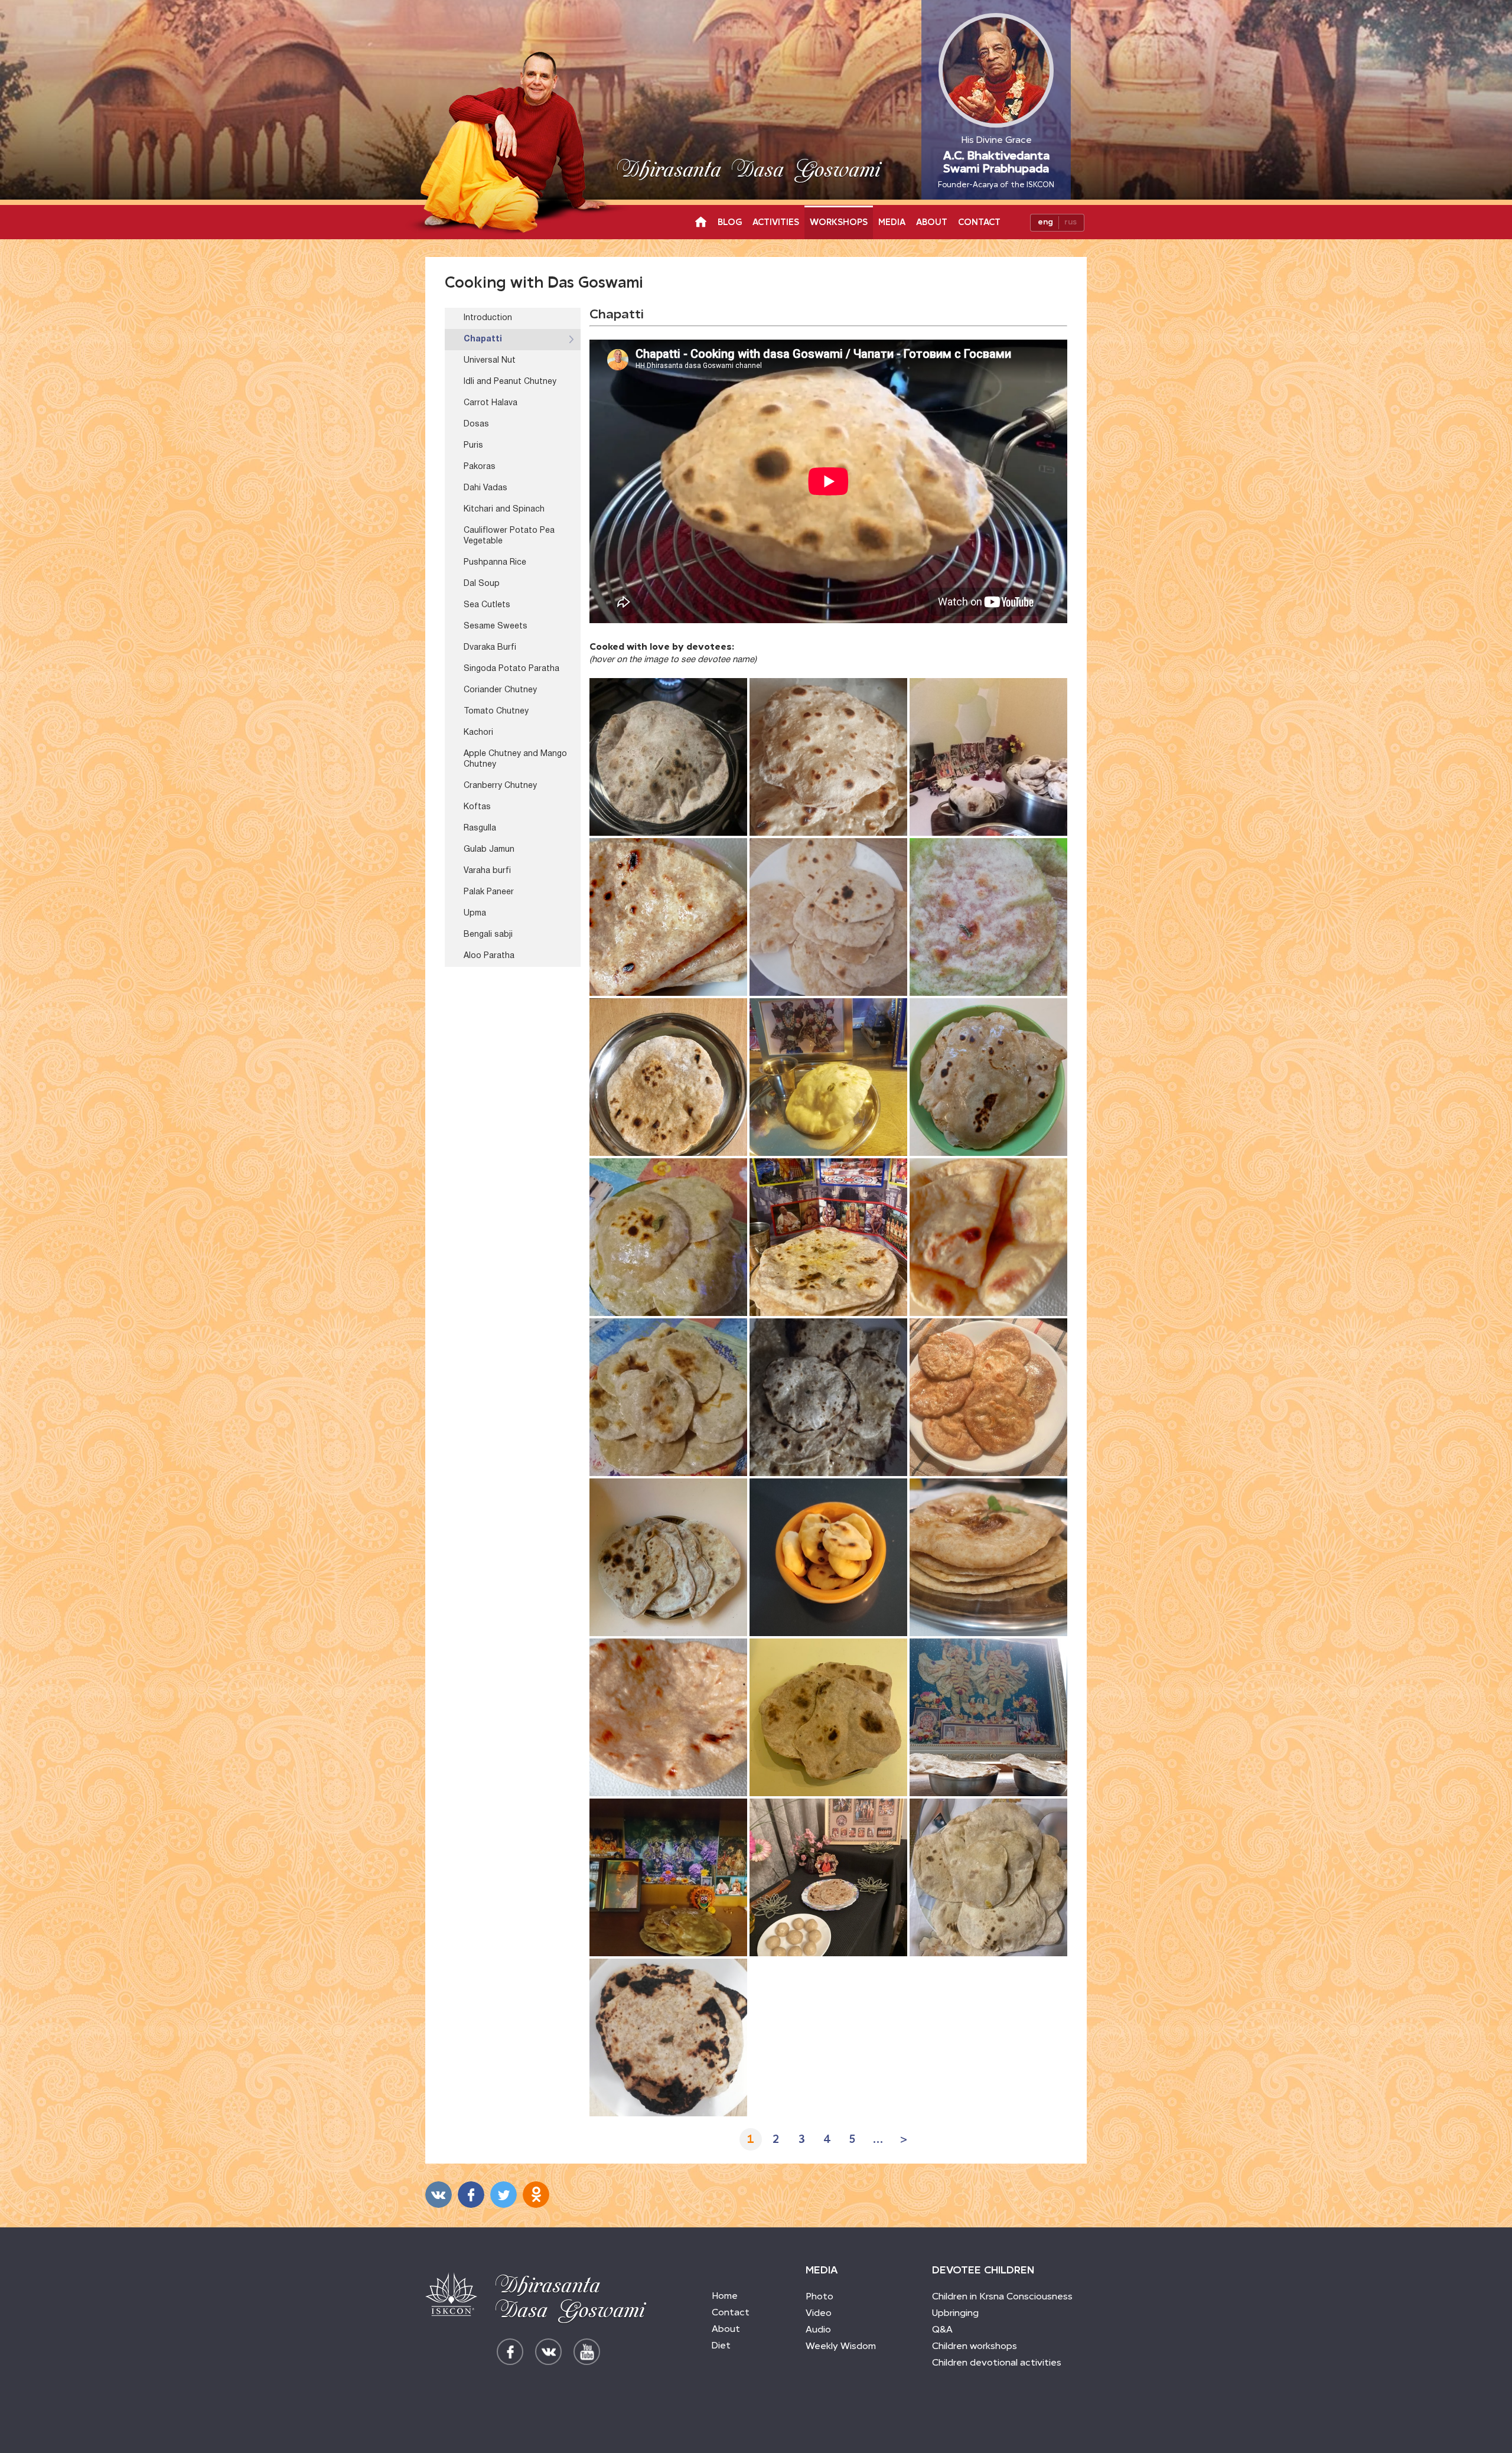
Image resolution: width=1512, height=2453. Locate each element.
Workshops (839, 222)
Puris (473, 446)
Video (819, 2313)
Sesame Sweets (496, 626)
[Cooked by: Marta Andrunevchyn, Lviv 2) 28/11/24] (828, 1397)
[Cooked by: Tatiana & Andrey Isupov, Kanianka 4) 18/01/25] (668, 1077)
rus (1071, 222)
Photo (819, 2296)
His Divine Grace (996, 162)
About (932, 222)
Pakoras (480, 467)
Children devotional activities (997, 2362)
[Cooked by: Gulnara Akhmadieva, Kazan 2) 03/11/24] (988, 1717)
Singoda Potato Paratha (511, 669)
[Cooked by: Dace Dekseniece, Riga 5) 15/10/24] (828, 1877)
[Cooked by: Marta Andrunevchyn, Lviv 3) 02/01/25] (828, 1077)
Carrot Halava (491, 403)
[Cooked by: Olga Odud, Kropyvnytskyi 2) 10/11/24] (668, 1717)
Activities (776, 222)
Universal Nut (490, 361)
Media (892, 222)
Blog (730, 222)
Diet (721, 2345)
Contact (979, 222)
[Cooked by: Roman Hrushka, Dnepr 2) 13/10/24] (988, 1877)
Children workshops (975, 2346)
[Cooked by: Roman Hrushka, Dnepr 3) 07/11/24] (828, 1717)
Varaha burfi (487, 871)
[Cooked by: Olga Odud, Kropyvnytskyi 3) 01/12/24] (988, 1237)
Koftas (477, 807)
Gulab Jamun (489, 850)
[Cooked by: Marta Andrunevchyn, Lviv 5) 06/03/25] (828, 917)
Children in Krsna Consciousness (1002, 2296)
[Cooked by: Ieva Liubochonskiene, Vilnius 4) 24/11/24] (988, 1397)
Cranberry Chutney (500, 786)
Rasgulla (480, 828)
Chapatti (483, 339)
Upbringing (955, 2313)
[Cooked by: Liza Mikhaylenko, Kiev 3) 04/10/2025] (988, 757)
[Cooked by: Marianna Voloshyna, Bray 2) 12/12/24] (828, 1237)
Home (725, 2296)
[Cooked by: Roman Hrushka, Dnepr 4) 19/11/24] (668, 1557)
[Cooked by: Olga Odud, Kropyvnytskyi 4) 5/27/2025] (668, 917)
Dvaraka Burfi (490, 648)
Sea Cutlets (487, 605)
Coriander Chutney (500, 690)
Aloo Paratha (489, 956)
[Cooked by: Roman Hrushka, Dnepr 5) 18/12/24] (988, 1077)
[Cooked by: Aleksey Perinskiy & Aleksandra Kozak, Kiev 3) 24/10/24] (668, 1877)
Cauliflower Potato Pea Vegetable (509, 536)
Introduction (488, 318)
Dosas (476, 424)
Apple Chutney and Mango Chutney (515, 759)
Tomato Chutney (496, 711)
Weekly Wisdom (841, 2346)
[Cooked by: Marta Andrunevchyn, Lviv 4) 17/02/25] (988, 917)
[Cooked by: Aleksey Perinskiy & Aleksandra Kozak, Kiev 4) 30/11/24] (668, 1397)
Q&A (942, 2329)
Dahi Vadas (485, 488)
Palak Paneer (489, 892)
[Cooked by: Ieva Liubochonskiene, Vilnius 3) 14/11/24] (988, 1557)
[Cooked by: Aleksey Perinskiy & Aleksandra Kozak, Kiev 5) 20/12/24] (668, 1237)
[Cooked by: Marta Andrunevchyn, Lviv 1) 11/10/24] (668, 2037)
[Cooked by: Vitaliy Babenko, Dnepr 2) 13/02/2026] (668, 757)
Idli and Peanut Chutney (510, 382)
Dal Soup (482, 584)
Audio (818, 2329)
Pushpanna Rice (495, 563)
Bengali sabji (488, 935)
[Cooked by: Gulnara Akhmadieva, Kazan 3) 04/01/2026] (828, 757)
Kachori (478, 733)
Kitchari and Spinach (504, 509)
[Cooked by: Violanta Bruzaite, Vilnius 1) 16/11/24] (828, 1557)
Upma (475, 913)
